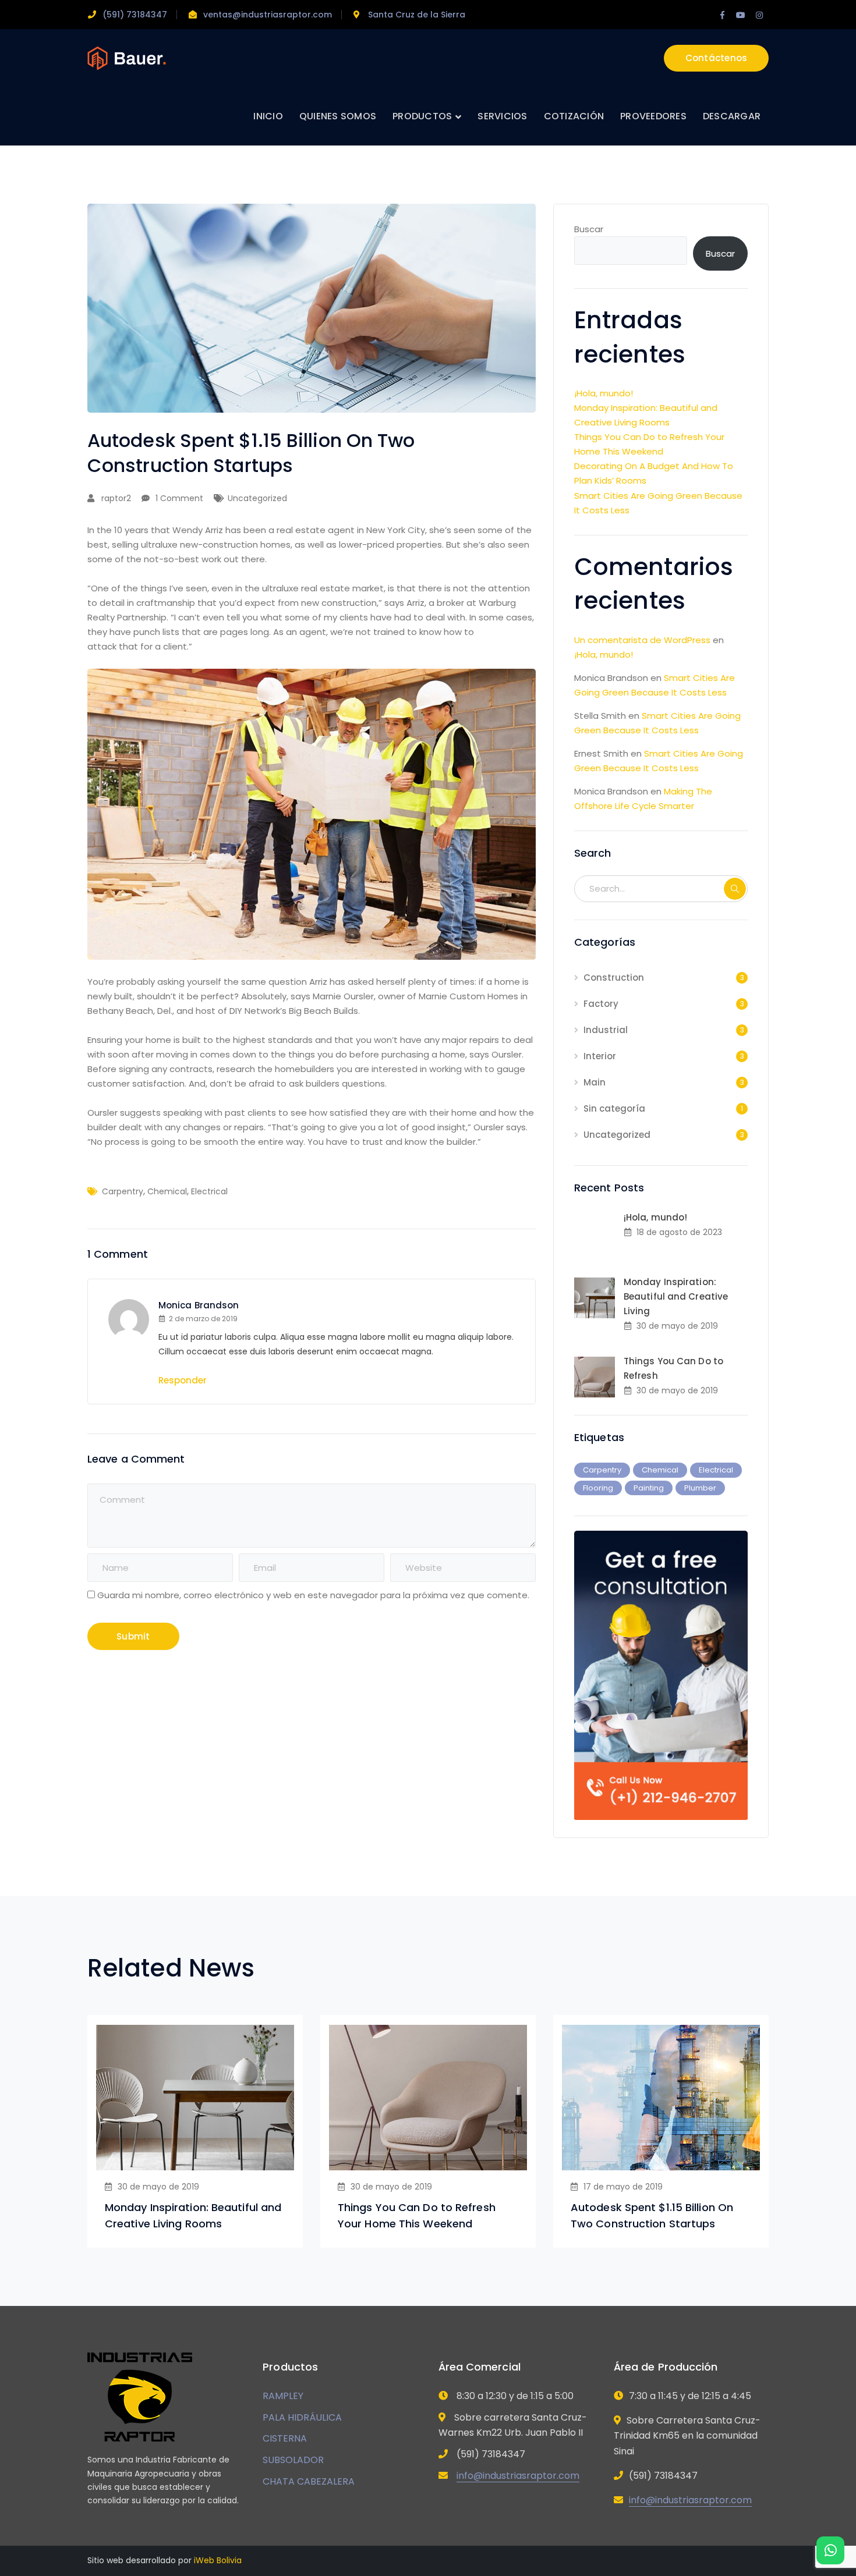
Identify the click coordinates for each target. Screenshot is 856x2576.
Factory (601, 1004)
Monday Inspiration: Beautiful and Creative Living (676, 1296)
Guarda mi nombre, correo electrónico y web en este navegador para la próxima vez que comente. (313, 1595)
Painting (649, 1488)
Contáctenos (717, 58)
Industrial (606, 1030)
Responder (183, 1380)
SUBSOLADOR (293, 2460)
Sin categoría (614, 1108)
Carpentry (123, 1191)
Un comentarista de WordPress (642, 640)
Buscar (589, 229)
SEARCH (735, 889)
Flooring (598, 1488)
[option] (195, 2131)
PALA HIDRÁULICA (302, 2417)
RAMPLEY (283, 2396)
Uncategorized (257, 498)
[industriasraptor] (127, 57)
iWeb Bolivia (218, 2560)
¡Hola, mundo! (604, 393)
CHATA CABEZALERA (309, 2481)
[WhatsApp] (830, 2550)
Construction (614, 977)
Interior (600, 1056)
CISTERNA (285, 2438)
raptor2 (116, 498)
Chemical (167, 1191)
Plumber (700, 1488)
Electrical (209, 1191)
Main (595, 1082)
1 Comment (179, 498)
